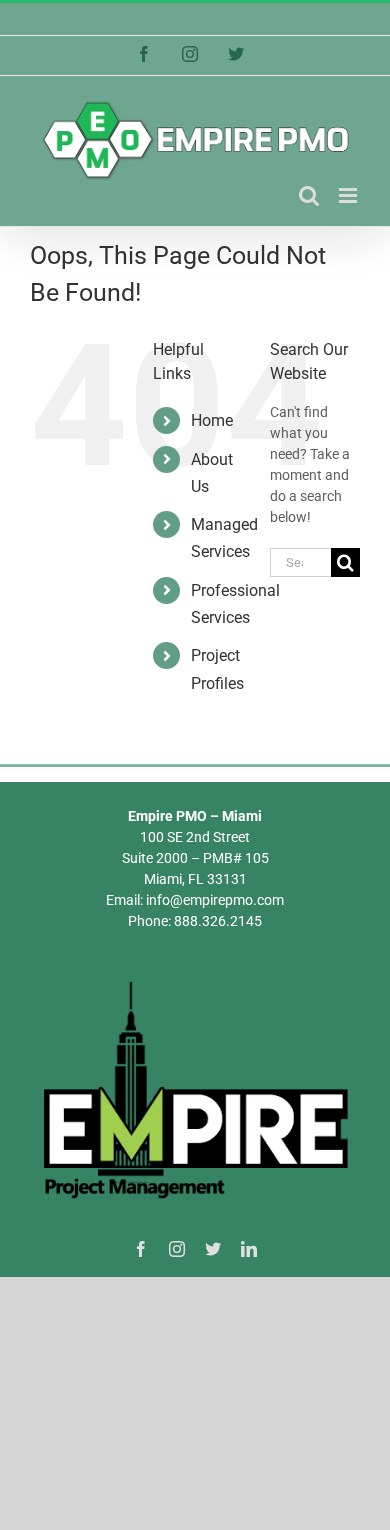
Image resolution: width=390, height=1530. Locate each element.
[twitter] (213, 1249)
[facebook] (141, 1249)
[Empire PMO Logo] (195, 984)
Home (212, 420)
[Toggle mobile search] (309, 195)
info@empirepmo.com (279, 19)
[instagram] (177, 1249)
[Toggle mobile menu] (349, 195)
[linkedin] (249, 1249)
